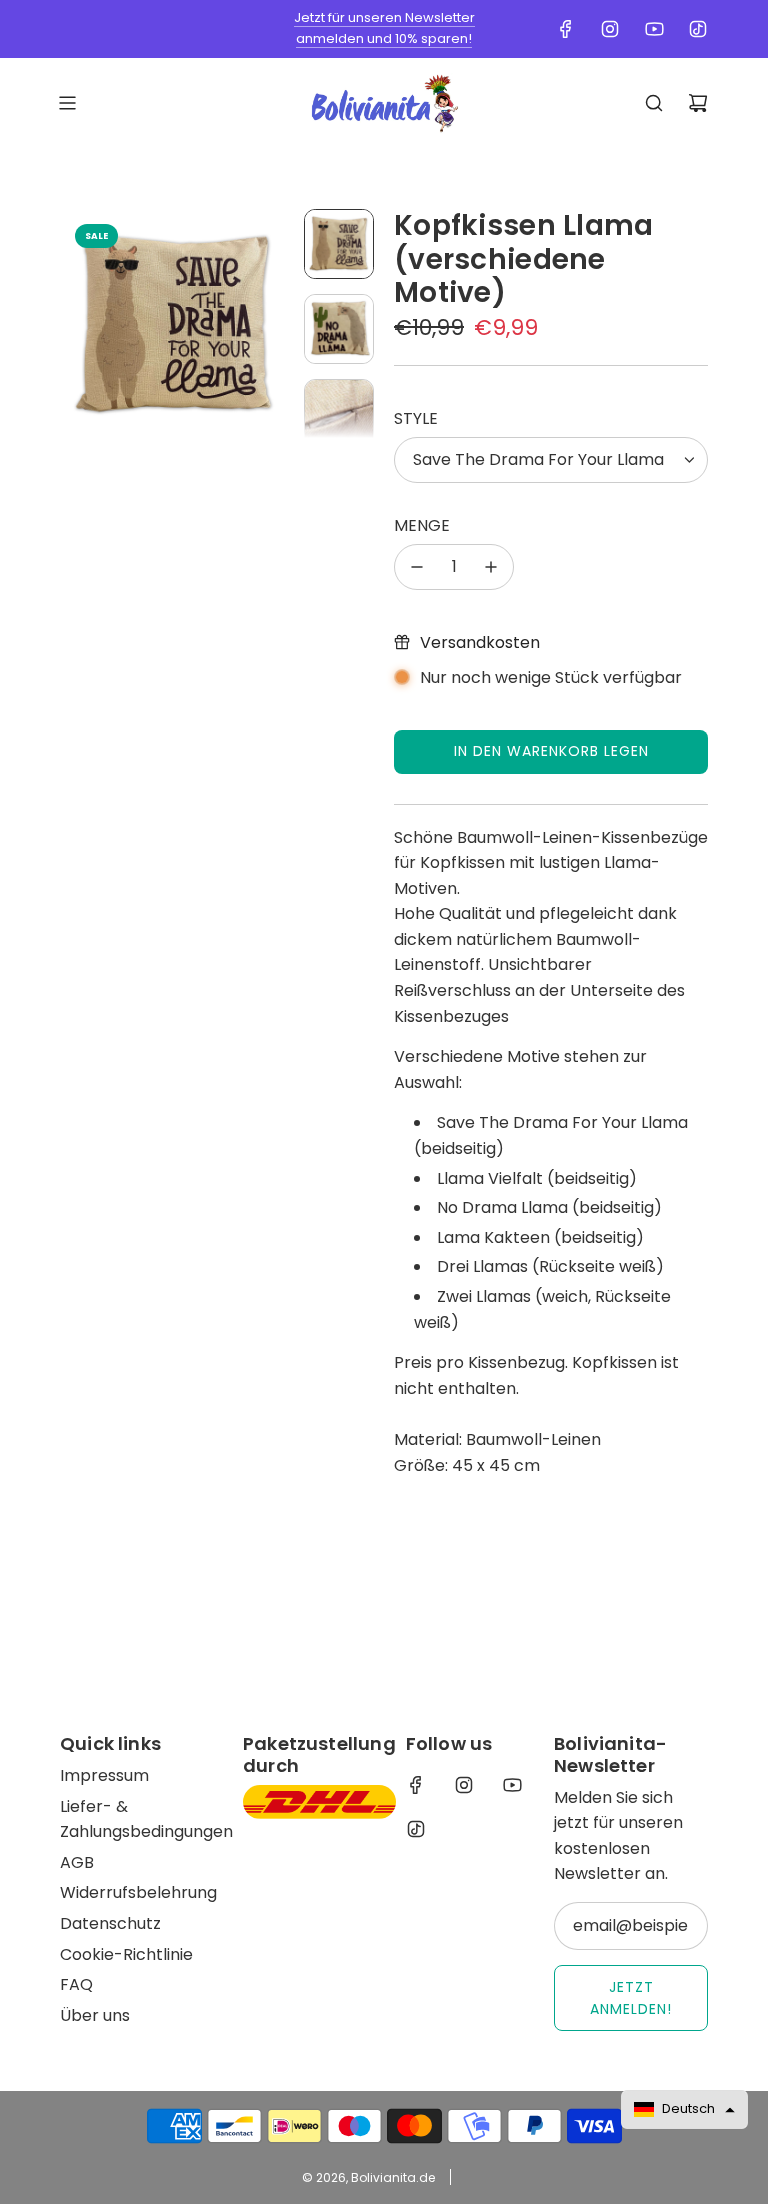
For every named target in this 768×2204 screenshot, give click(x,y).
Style (416, 418)
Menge (422, 525)
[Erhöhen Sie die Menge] (491, 567)
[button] (76, 324)
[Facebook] (566, 29)
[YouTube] (654, 29)
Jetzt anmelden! (631, 1998)
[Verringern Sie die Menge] (417, 567)
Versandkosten (480, 642)
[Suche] (654, 103)
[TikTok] (698, 29)
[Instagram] (610, 29)
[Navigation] (67, 103)
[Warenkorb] (698, 103)
